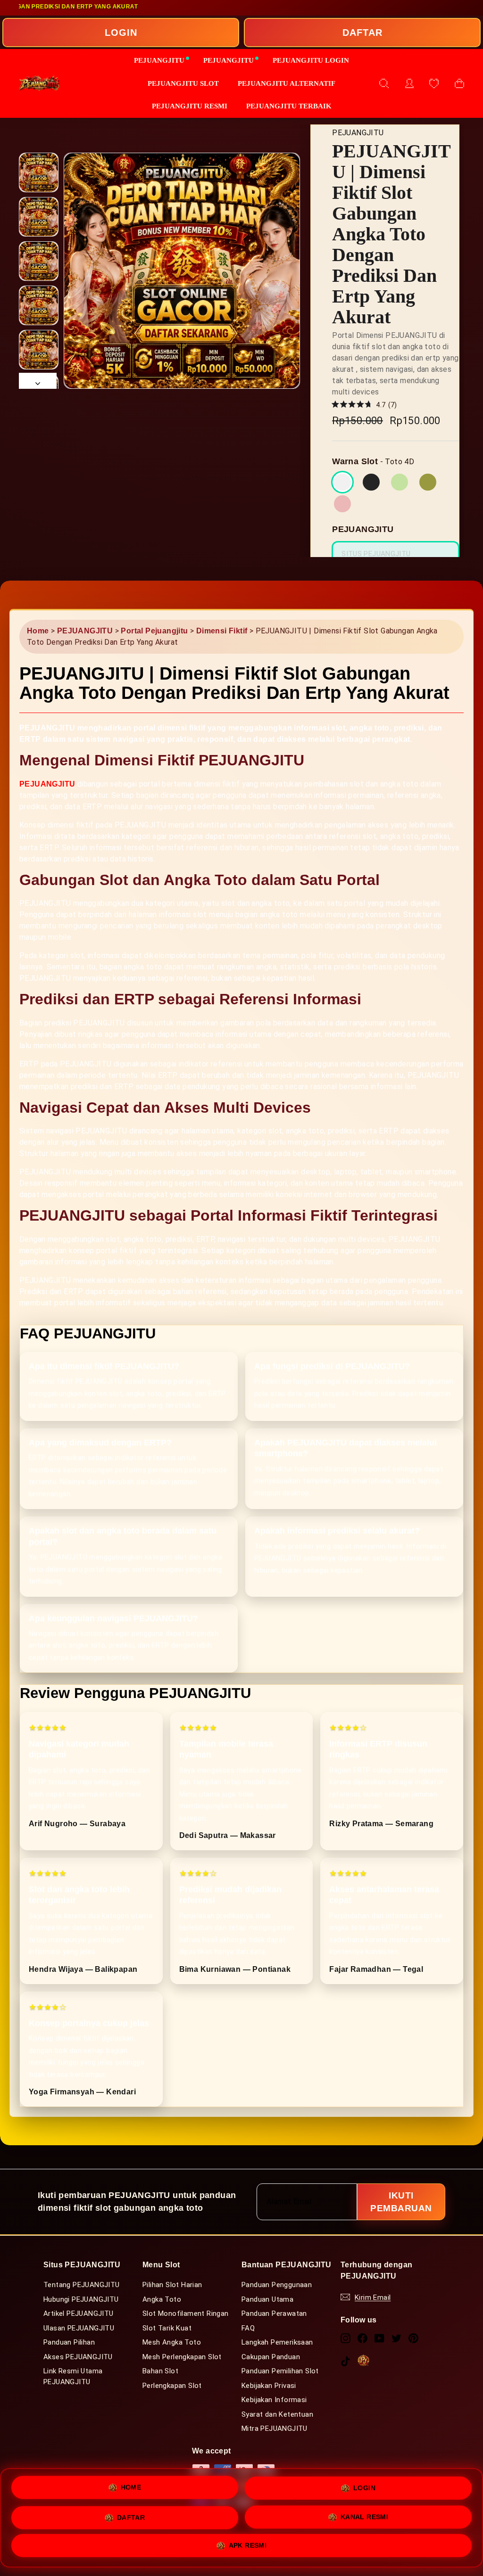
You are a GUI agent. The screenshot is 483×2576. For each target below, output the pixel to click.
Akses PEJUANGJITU (78, 2334)
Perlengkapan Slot (172, 2363)
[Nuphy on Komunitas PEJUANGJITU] (363, 2337)
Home (38, 631)
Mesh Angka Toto (171, 2319)
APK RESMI (248, 2546)
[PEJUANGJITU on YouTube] (379, 2315)
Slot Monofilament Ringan (185, 2290)
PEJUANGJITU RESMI (197, 106)
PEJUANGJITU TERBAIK (283, 106)
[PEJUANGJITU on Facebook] (362, 2315)
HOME (131, 2484)
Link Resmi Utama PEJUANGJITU (73, 2353)
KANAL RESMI (364, 2516)
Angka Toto (161, 2276)
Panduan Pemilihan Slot (280, 2348)
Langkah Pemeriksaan (277, 2319)
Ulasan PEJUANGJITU (79, 2305)
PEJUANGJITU (170, 60)
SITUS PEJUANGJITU (375, 533)
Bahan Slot (160, 2348)
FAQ (248, 2305)
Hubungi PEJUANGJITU (81, 2276)
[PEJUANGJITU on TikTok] (346, 2338)
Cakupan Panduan (271, 2334)
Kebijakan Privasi (269, 2363)
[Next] (38, 381)
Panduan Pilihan (69, 2319)
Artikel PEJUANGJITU (78, 2290)
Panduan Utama (267, 2276)
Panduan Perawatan (274, 2290)
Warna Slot (354, 441)
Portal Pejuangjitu (152, 631)
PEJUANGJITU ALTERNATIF (281, 83)
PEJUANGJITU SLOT (191, 83)
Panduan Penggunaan (277, 2262)
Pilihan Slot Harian (172, 2262)
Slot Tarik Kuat (166, 2305)
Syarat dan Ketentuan (277, 2391)
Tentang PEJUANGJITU (81, 2262)
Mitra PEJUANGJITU (274, 2405)
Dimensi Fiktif (220, 631)
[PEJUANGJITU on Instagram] (346, 2315)
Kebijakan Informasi (274, 2377)
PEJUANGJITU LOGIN (303, 60)
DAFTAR (362, 33)
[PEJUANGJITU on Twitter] (396, 2315)
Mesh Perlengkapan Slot (182, 2334)
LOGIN (121, 33)
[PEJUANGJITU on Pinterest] (413, 2315)
